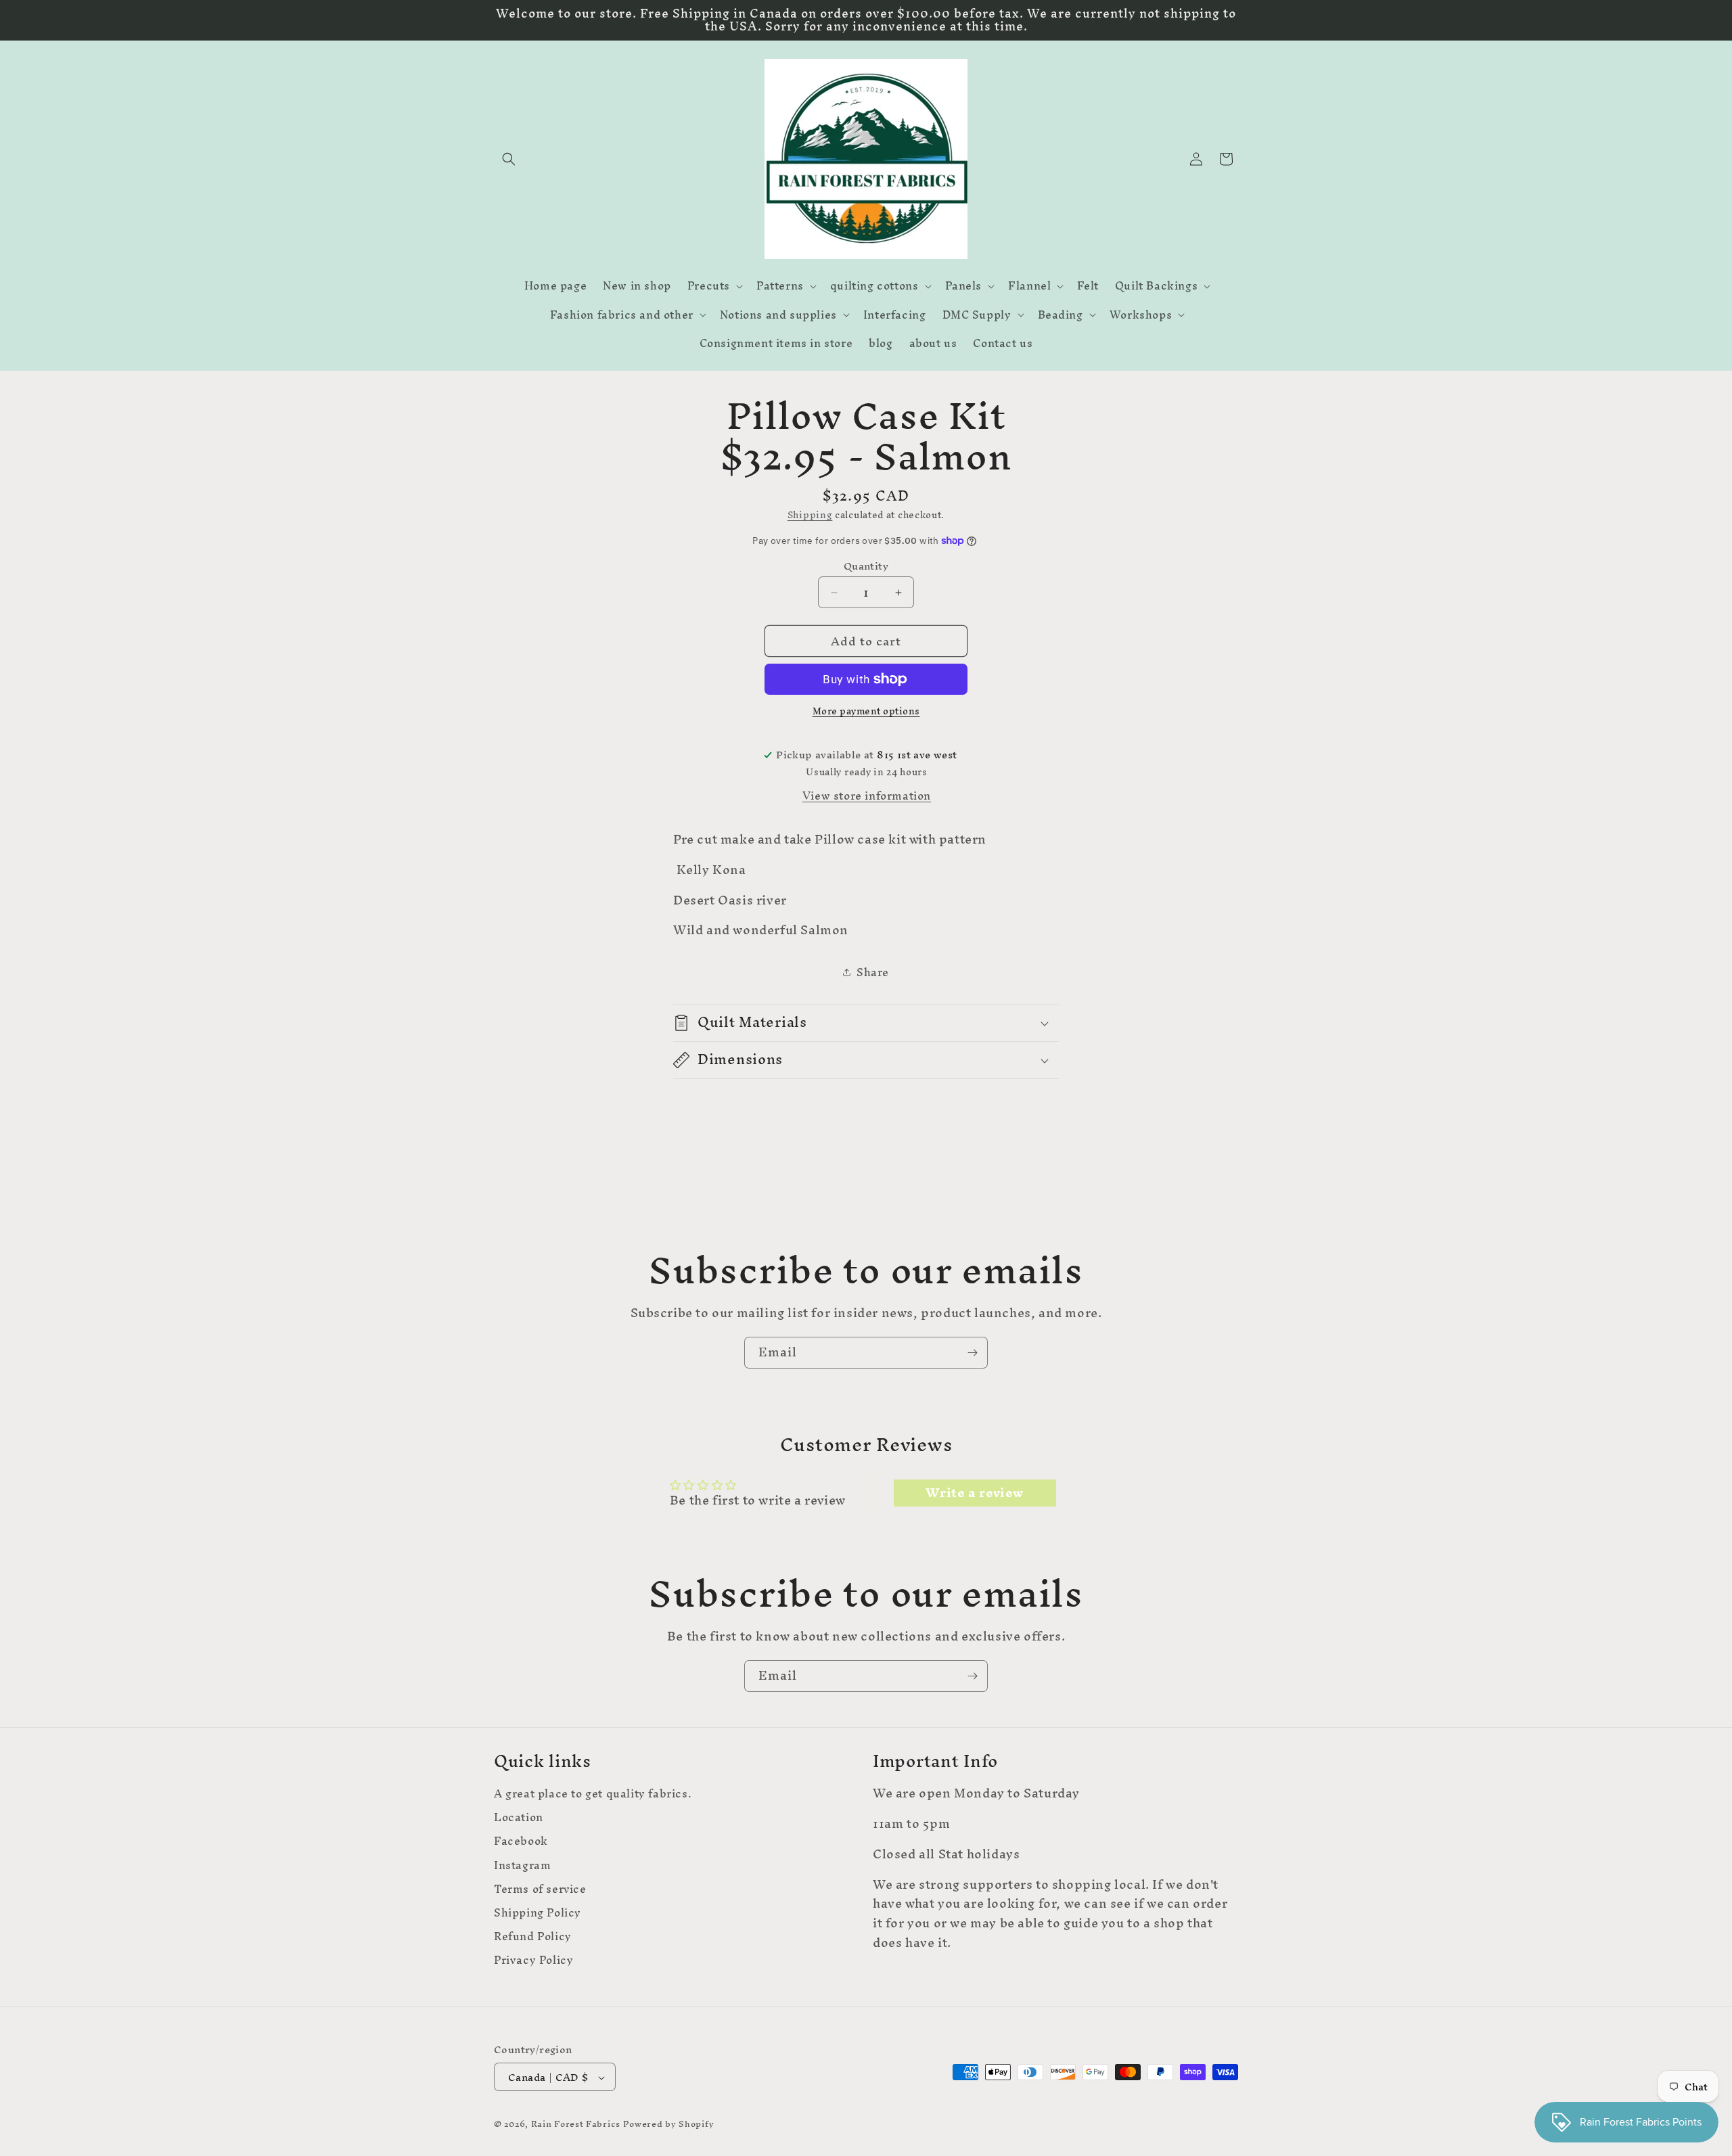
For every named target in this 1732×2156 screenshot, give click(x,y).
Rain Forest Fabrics (576, 2125)
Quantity (866, 566)
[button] (509, 159)
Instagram (522, 1865)
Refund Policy (533, 1936)
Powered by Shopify (669, 2125)
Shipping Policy (538, 1913)
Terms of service (540, 1888)
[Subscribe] (972, 1353)
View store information (867, 796)
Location (519, 1817)
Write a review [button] (974, 1493)
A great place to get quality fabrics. (593, 1795)
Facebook (521, 1841)
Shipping (810, 515)
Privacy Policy (533, 1960)
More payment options (866, 712)
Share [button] (873, 972)
